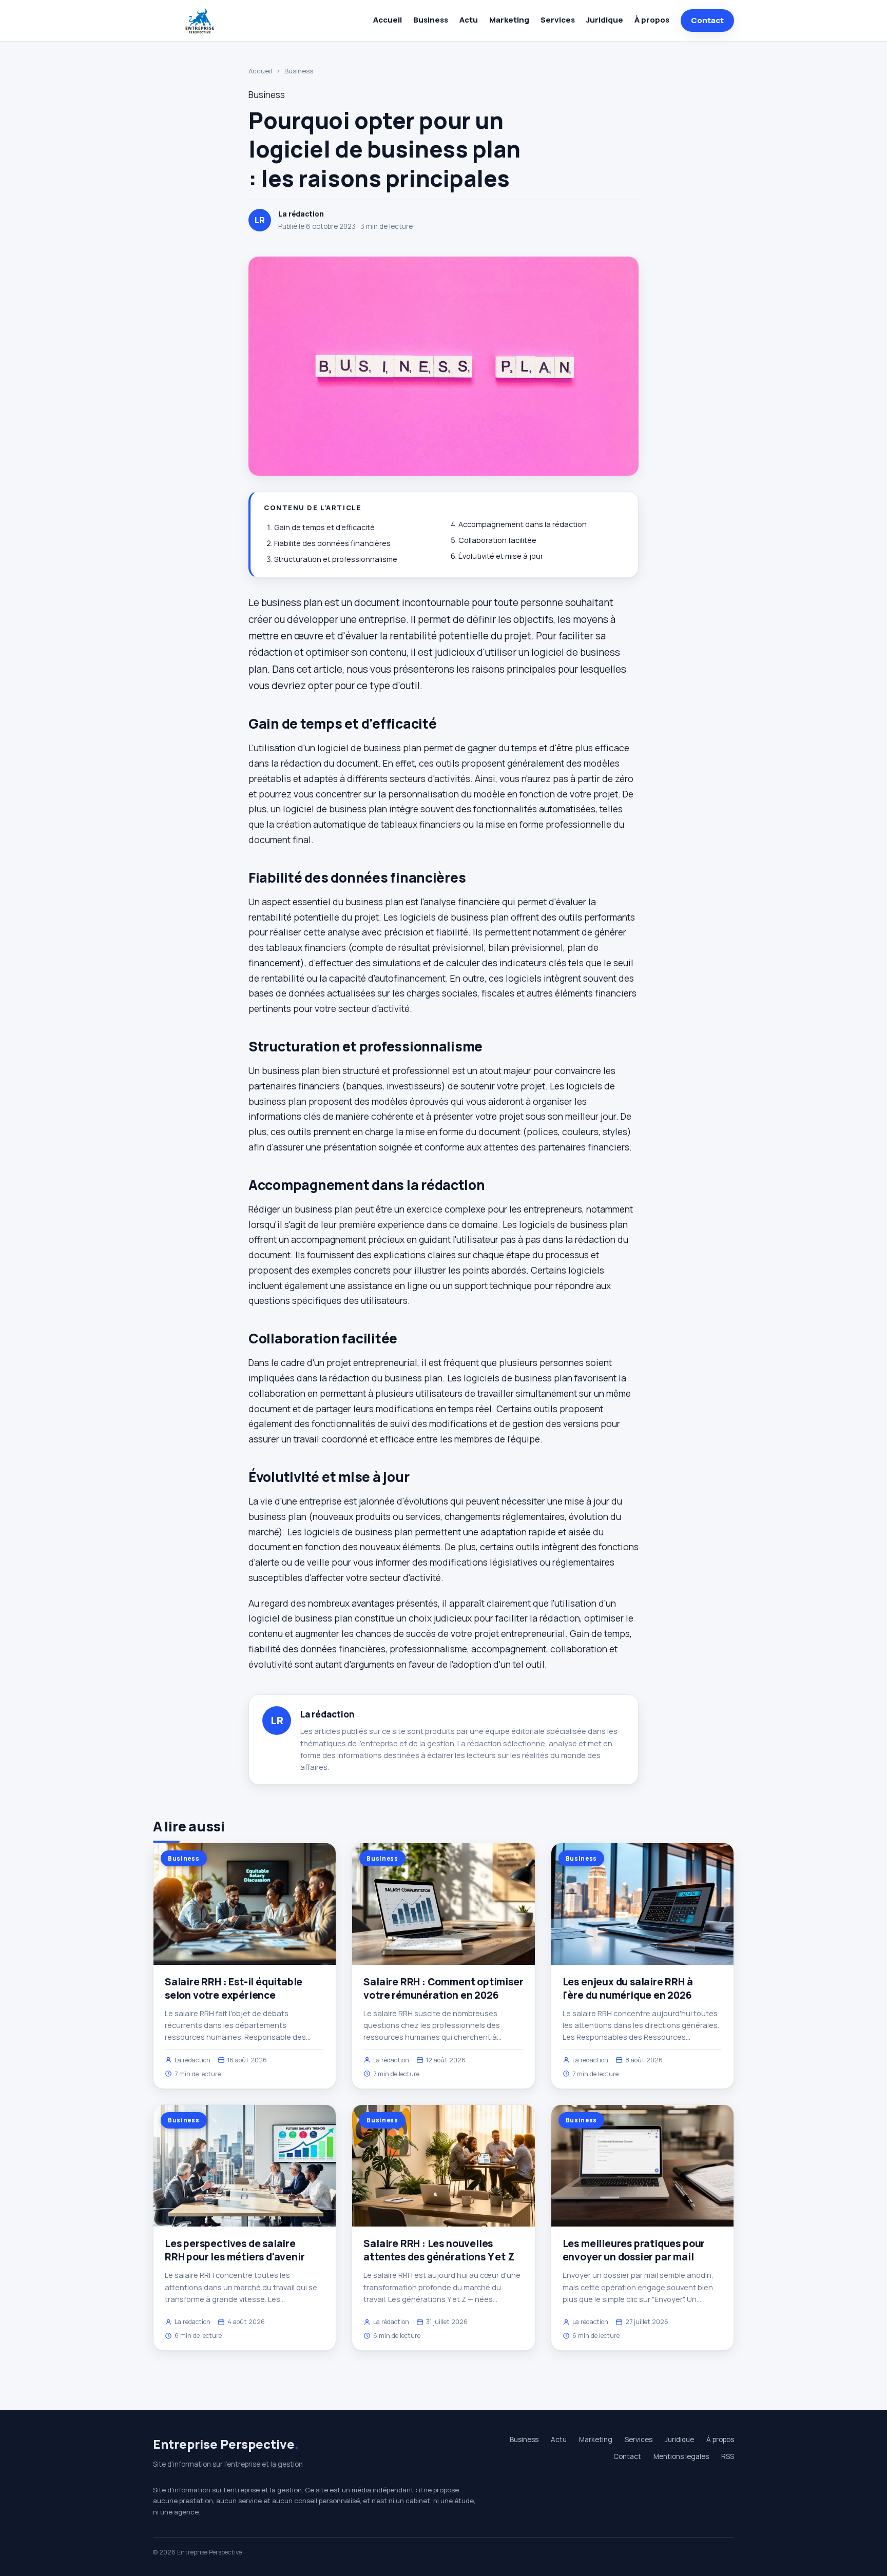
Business (431, 20)
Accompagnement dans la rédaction (523, 524)
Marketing (509, 20)
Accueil (388, 20)
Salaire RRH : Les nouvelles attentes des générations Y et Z (439, 2250)
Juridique (605, 20)
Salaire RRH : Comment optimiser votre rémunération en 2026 (443, 1988)
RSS (728, 2456)
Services (558, 20)
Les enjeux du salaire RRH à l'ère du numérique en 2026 (628, 1988)
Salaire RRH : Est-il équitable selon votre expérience (234, 1988)
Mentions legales (681, 2456)
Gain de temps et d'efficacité (324, 527)
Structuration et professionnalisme (336, 559)
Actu (469, 20)
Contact (707, 20)
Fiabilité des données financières (332, 543)
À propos (652, 20)
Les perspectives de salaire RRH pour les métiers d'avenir (235, 2250)
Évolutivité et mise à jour (501, 556)
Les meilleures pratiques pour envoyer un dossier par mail (634, 2250)
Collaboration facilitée (497, 540)
